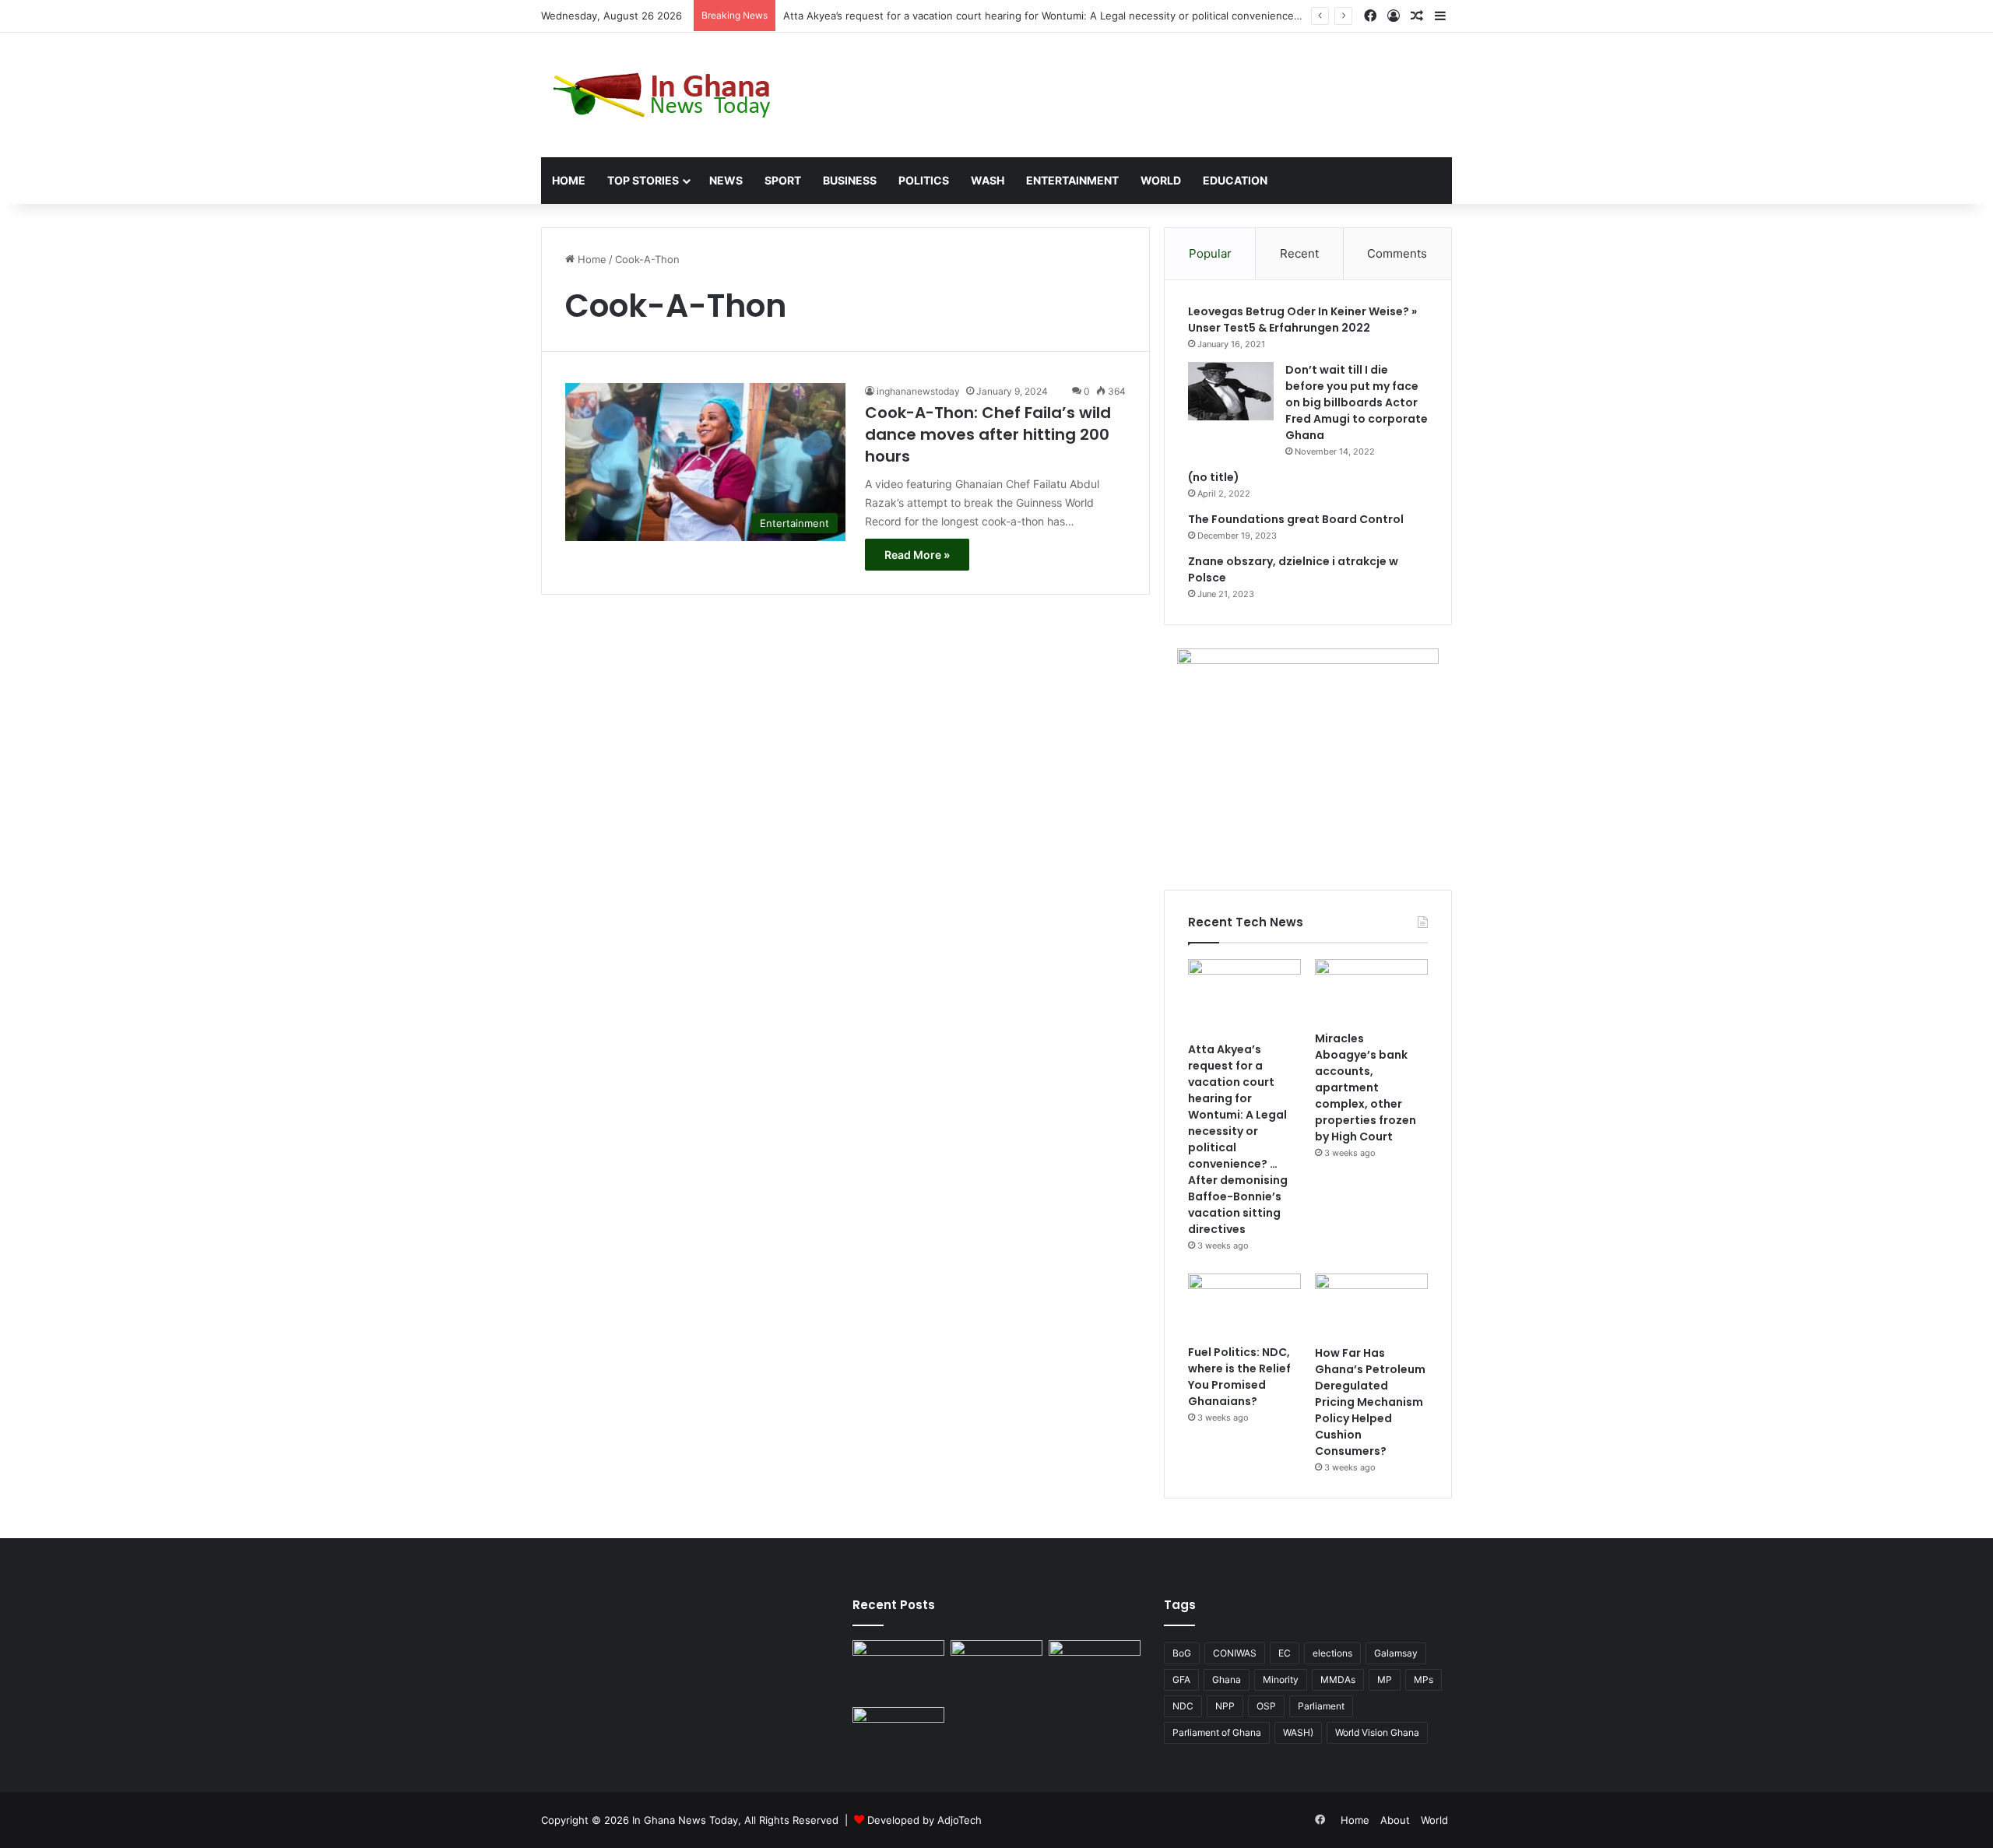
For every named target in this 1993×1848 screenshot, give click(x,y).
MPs (1424, 1679)
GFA (1181, 1679)
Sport (783, 180)
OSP (1266, 1706)
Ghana (1227, 1679)
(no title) (1214, 477)
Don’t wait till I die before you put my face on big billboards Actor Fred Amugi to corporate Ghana (1357, 402)
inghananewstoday (918, 391)
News (726, 180)
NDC (1183, 1706)
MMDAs (1338, 1679)
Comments (1397, 253)
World (1161, 180)
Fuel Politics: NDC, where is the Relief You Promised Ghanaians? (1239, 1377)
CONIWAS (1235, 1653)
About (1395, 1820)
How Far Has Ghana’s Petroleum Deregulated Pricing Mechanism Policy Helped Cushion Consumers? (1370, 1402)
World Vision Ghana (1377, 1732)
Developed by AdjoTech (924, 1820)
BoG (1182, 1653)
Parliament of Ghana (1217, 1732)
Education (1235, 180)
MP (1385, 1679)
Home (569, 180)
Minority (1281, 1679)
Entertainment (1072, 180)
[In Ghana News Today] (666, 95)
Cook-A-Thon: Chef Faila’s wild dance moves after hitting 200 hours (988, 434)
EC (1285, 1653)
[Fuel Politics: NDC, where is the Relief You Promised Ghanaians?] (1244, 1305)
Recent (1299, 253)
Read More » (917, 555)
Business (850, 180)
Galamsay (1396, 1653)
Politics (924, 180)
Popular (1210, 253)
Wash (988, 180)
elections (1332, 1653)
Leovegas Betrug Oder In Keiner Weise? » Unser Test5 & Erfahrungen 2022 (1302, 320)
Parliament (1321, 1706)
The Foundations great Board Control (1296, 519)
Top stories (643, 180)
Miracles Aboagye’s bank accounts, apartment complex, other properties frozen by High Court (1366, 1087)
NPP (1225, 1706)
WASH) (1298, 1732)
